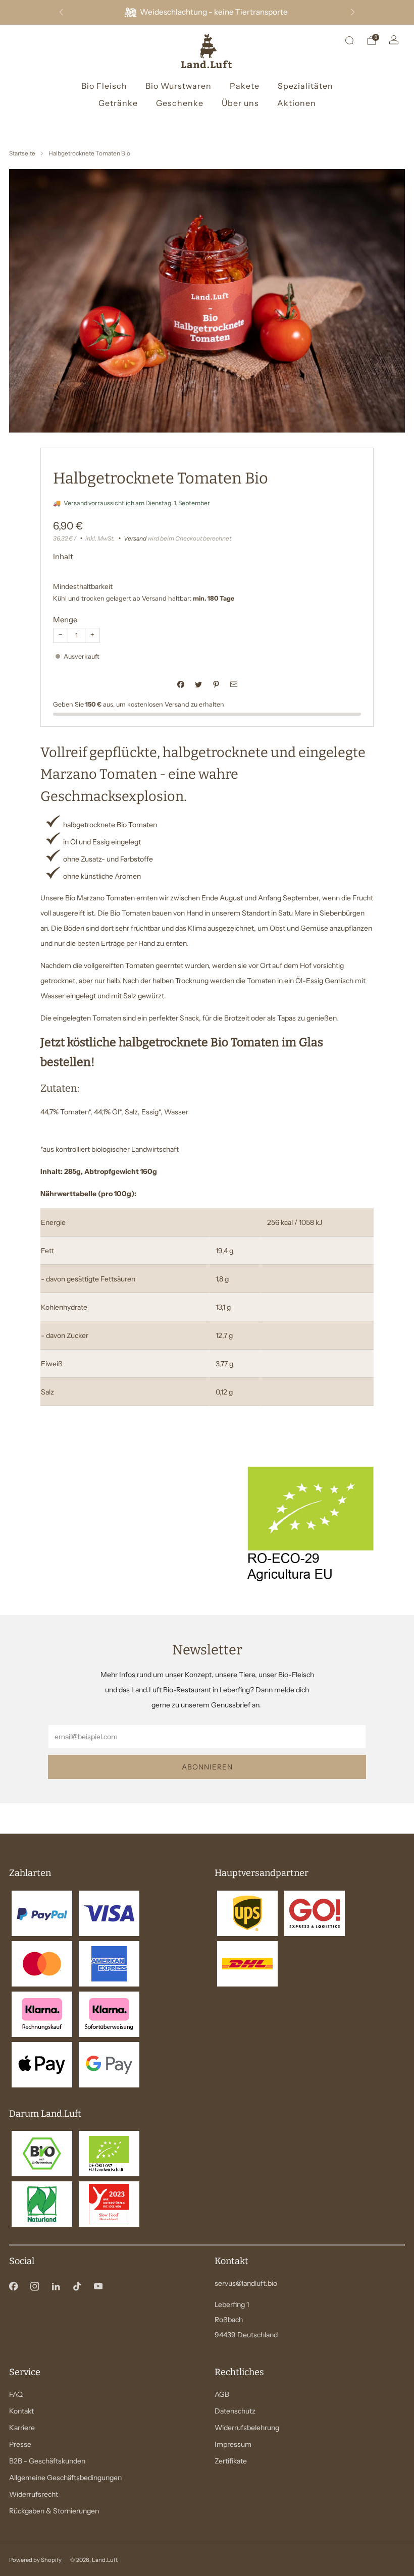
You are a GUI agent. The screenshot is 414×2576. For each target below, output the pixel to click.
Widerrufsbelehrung (247, 2428)
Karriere (22, 2428)
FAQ (16, 2394)
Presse (20, 2444)
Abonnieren (207, 1767)
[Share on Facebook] (180, 685)
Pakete (245, 86)
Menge (65, 620)
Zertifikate (231, 2461)
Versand (135, 538)
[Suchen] (349, 40)
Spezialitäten (305, 86)
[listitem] (207, 12)
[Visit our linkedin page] (56, 2286)
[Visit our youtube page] (98, 2286)
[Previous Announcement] (61, 12)
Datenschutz (235, 2411)
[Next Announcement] (353, 12)
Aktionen (297, 103)
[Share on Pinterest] (216, 685)
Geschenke (180, 103)
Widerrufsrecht (34, 2494)
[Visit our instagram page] (34, 2286)
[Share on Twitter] (198, 685)
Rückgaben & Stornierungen (54, 2511)
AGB (222, 2394)
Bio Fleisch (104, 86)
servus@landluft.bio (246, 2283)
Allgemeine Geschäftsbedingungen (65, 2478)
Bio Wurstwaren (178, 86)
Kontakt (21, 2411)
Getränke (118, 103)
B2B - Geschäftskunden (47, 2461)
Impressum (233, 2444)
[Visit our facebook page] (13, 2286)
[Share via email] (234, 685)
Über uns (240, 103)
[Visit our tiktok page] (77, 2286)
